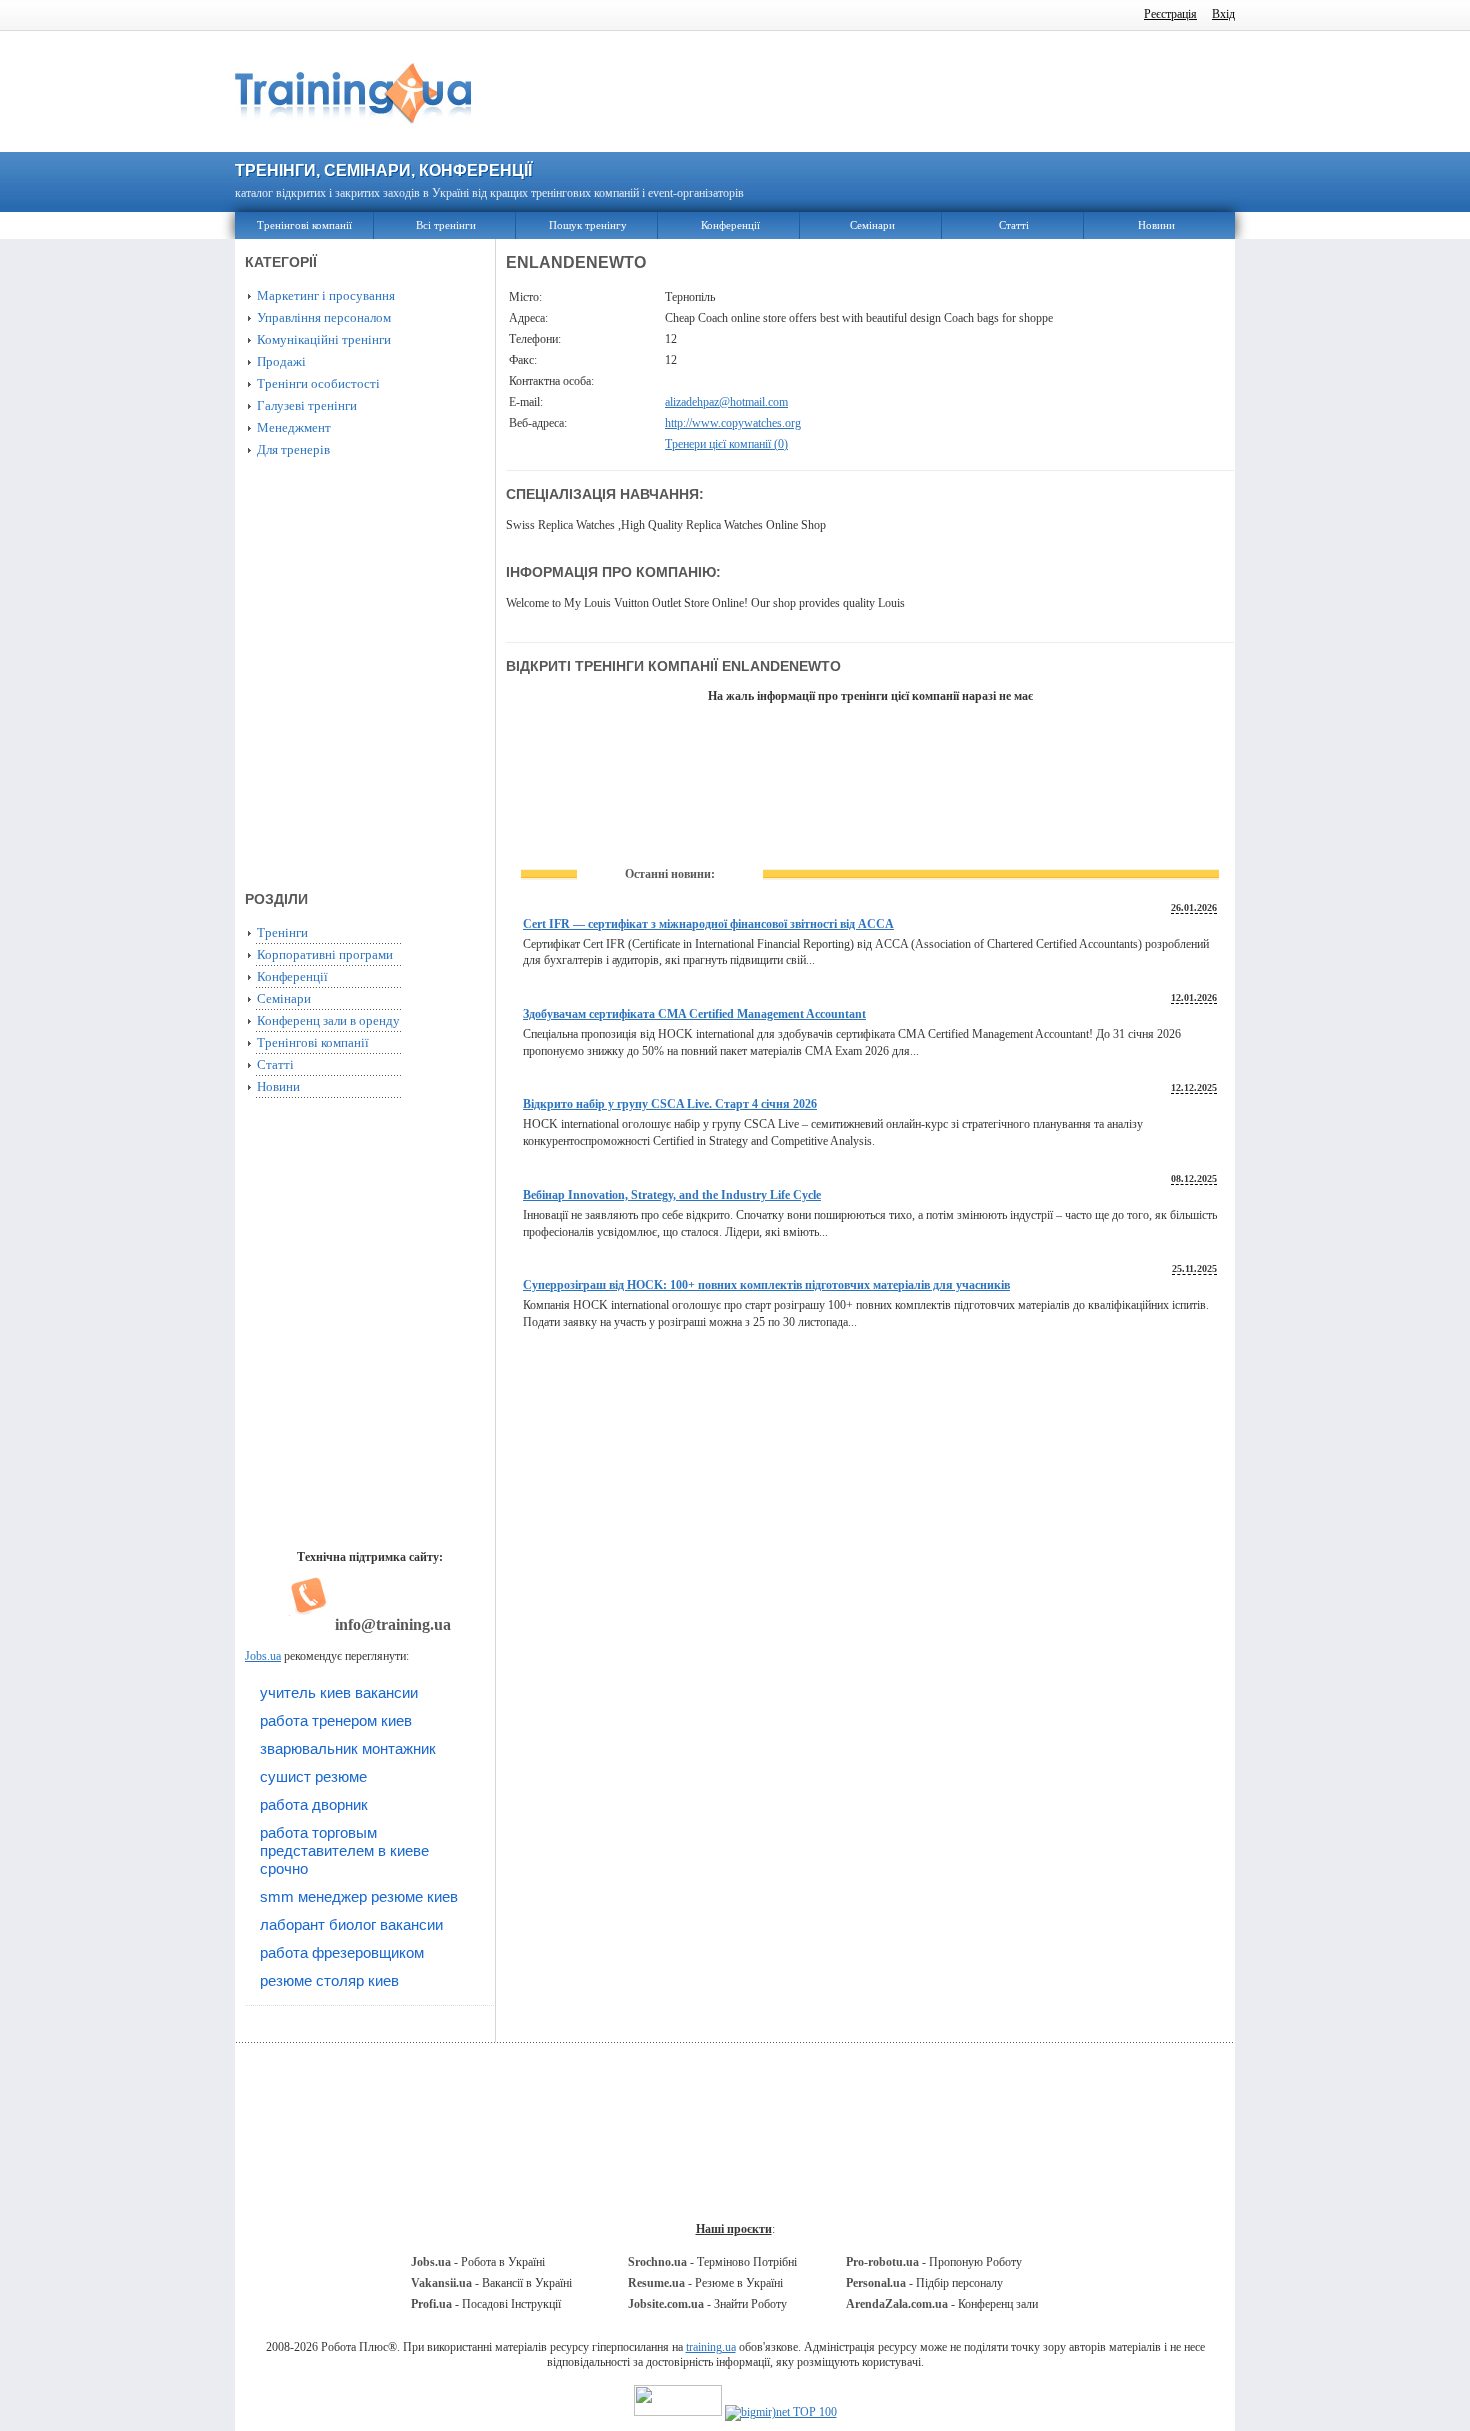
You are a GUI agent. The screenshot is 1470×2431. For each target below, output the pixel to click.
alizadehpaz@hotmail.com (726, 402)
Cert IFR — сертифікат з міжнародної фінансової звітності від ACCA (708, 924)
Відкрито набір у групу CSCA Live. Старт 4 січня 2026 (670, 1104)
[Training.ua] (353, 133)
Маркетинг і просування (326, 295)
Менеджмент (294, 427)
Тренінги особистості (318, 383)
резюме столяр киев (329, 1980)
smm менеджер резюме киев (359, 1896)
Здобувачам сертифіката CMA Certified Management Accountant (694, 1014)
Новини (1156, 225)
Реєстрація (1170, 14)
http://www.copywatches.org (733, 423)
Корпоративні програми (325, 954)
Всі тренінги (446, 225)
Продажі (281, 361)
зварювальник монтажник (348, 1748)
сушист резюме (313, 1776)
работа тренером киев (336, 1720)
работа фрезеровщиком (342, 1952)
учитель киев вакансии (339, 1692)
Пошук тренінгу (588, 225)
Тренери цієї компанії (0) (726, 444)
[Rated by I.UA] (678, 2412)
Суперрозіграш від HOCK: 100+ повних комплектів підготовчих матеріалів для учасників (766, 1285)
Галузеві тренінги (307, 405)
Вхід (1223, 14)
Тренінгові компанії (304, 225)
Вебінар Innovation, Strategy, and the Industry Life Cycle (672, 1195)
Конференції (730, 225)
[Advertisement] (870, 92)
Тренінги (282, 932)
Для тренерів (293, 449)
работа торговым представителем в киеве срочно (344, 1850)
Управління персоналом (324, 317)
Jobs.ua (263, 1656)
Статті (1014, 225)
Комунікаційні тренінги (324, 339)
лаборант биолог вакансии (351, 1924)
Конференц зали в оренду (328, 1020)
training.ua (711, 2347)
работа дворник (314, 1804)
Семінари (872, 225)
